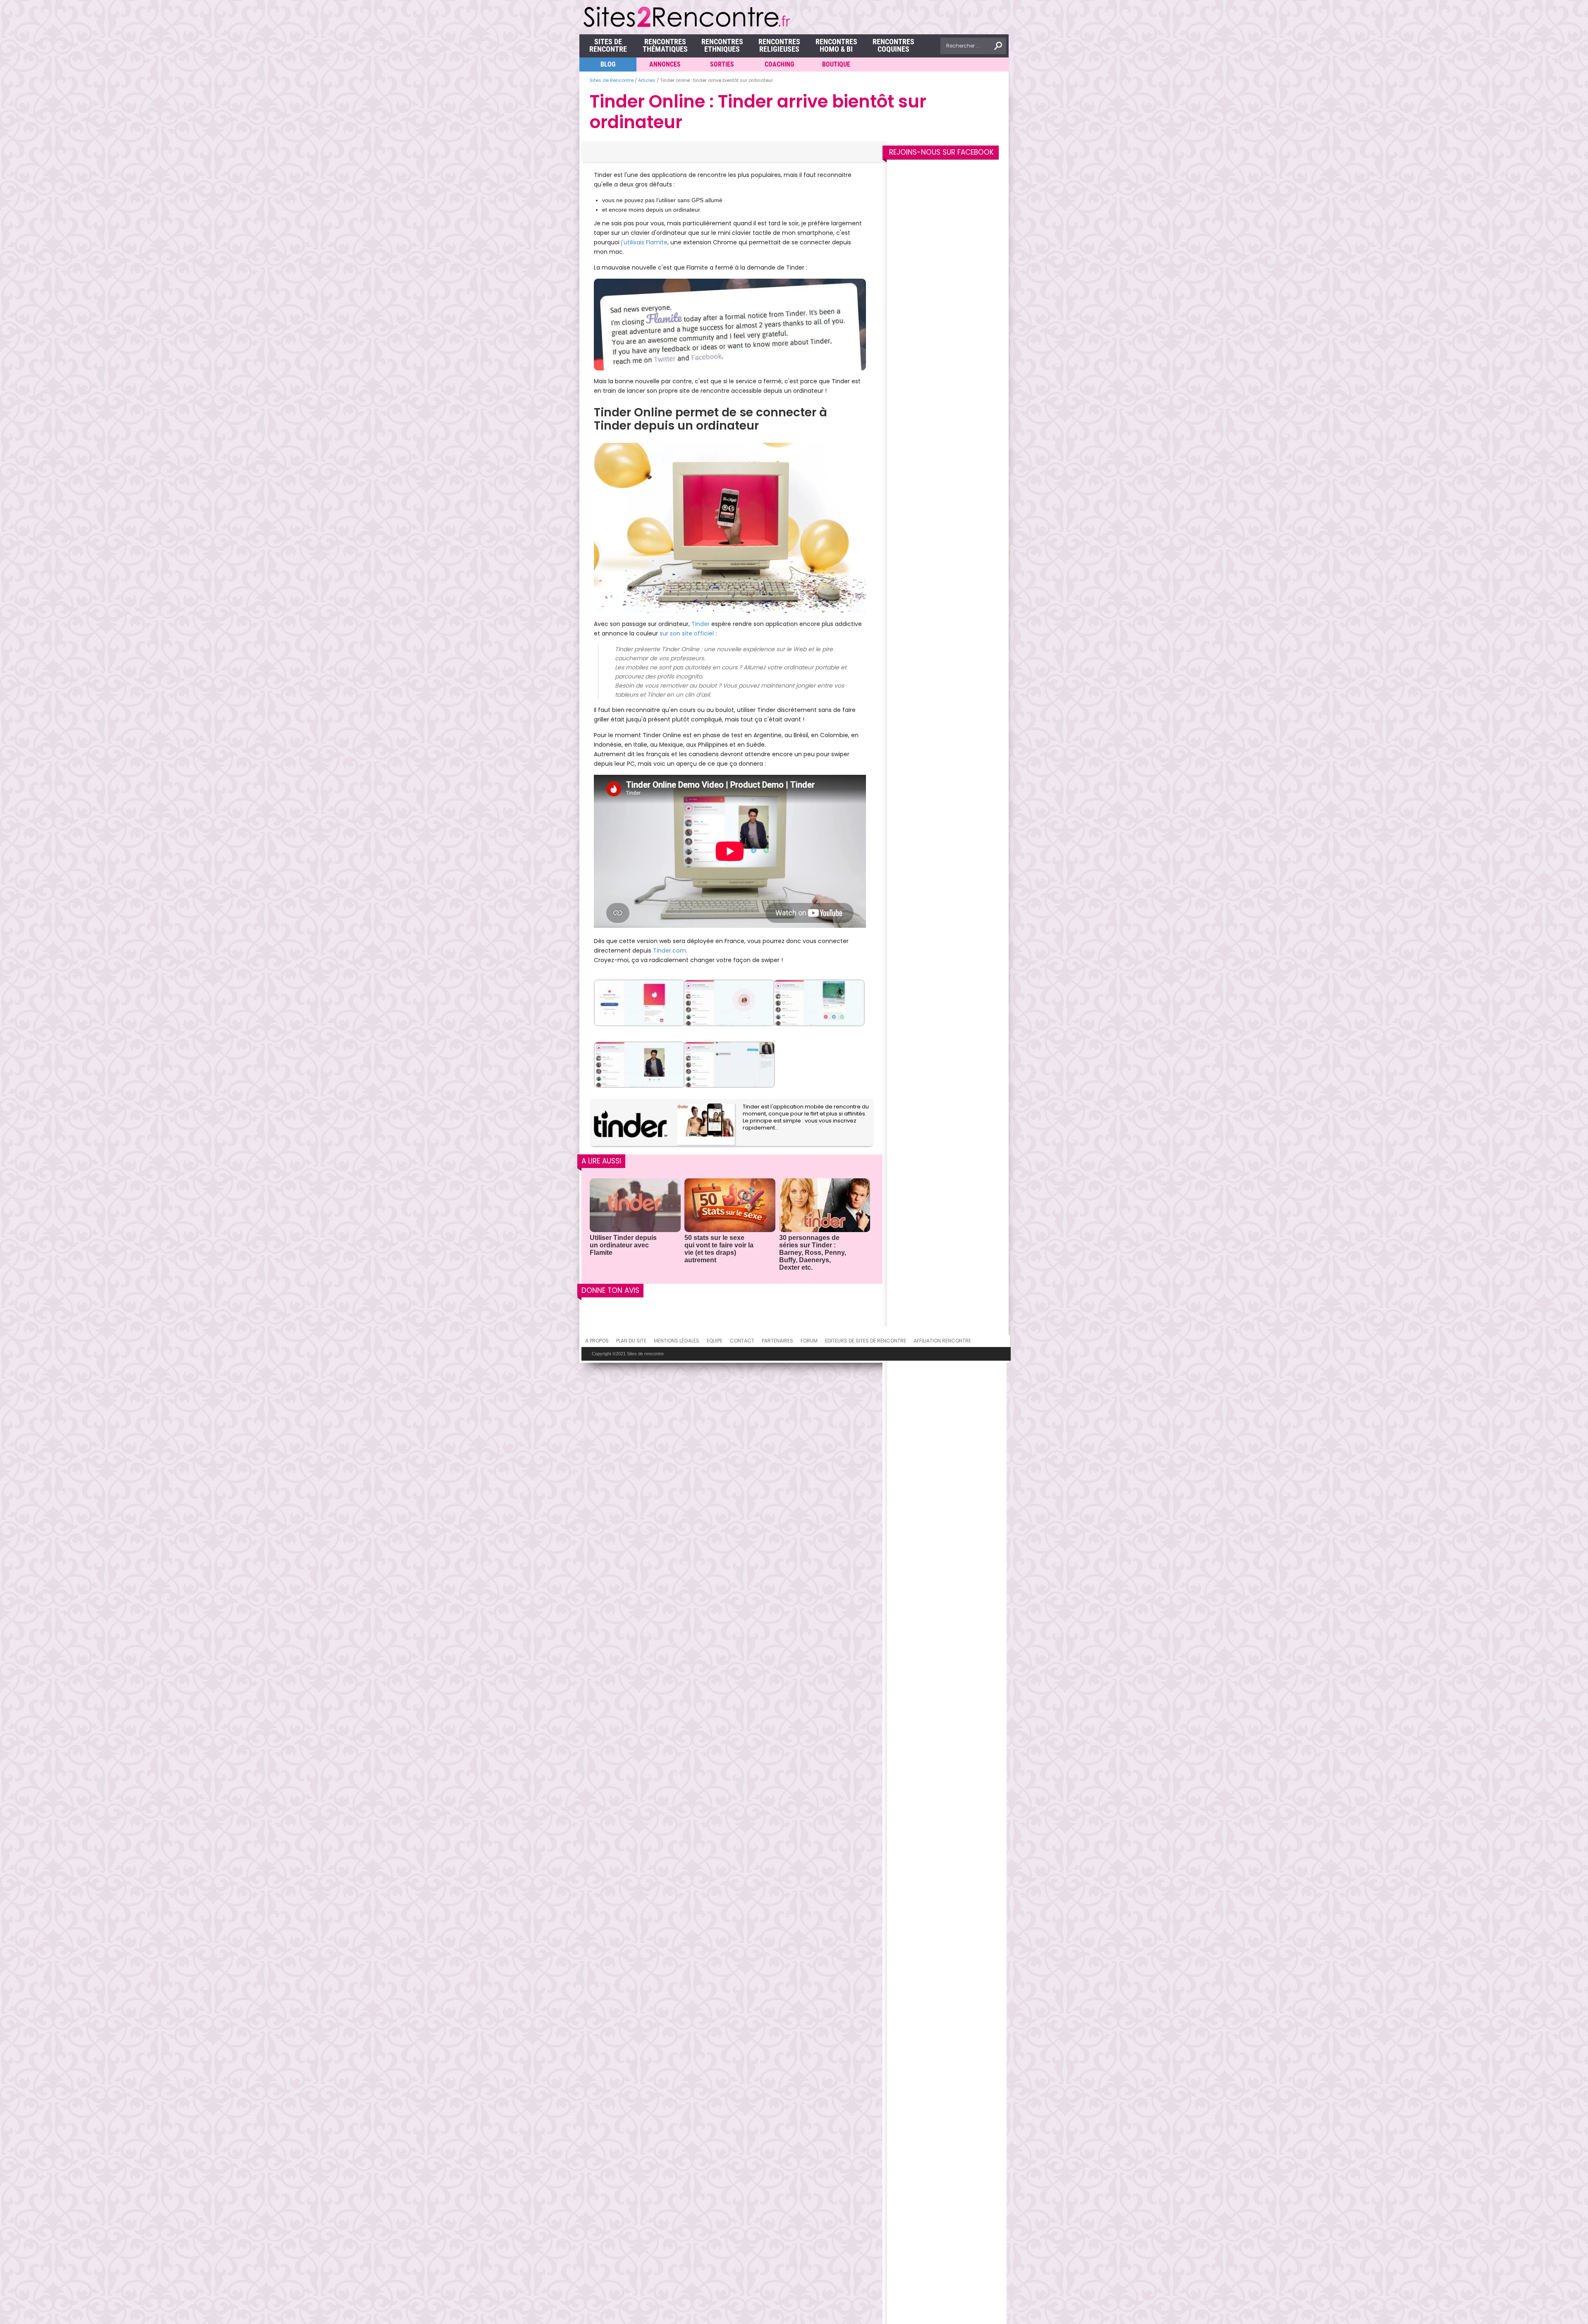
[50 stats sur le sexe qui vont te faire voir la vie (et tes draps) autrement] (730, 1206)
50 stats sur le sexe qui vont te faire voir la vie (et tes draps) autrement (719, 1249)
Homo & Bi (836, 45)
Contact (742, 1341)
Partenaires (777, 1341)
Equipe (715, 1341)
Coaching (779, 64)
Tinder (701, 624)
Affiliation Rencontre (942, 1341)
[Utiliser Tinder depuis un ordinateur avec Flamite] (635, 1206)
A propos (597, 1341)
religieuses (779, 45)
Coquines (893, 45)
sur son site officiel (687, 633)
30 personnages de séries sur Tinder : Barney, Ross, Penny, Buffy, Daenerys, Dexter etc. (813, 1253)
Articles (647, 80)
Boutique (836, 64)
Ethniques (722, 45)
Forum (809, 1341)
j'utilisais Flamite (644, 242)
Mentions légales (677, 1341)
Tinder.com (670, 951)
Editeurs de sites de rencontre (866, 1341)
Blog (608, 64)
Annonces (665, 64)
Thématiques (665, 45)
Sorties (722, 64)
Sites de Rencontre (608, 45)
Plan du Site (631, 1341)
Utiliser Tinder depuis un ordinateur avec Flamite (623, 1245)
